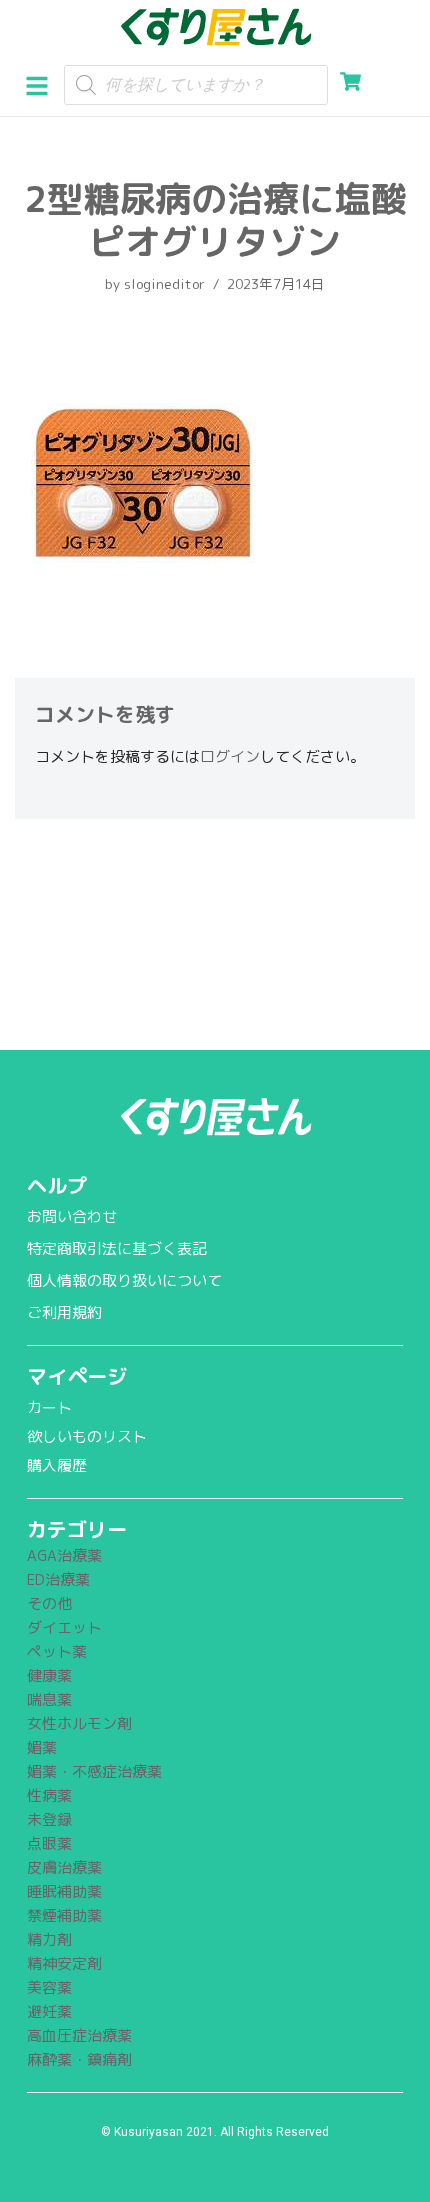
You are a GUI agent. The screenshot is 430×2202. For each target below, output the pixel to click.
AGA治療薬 (64, 1555)
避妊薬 (49, 2011)
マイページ (77, 1376)
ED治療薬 (58, 1579)
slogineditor (164, 283)
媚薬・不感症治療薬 (94, 1771)
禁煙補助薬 (64, 1915)
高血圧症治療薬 (79, 2035)
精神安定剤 (64, 1963)
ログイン (230, 756)
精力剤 (49, 1939)
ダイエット (64, 1627)
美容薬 (49, 1987)
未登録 (49, 1819)
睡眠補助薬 (64, 1891)
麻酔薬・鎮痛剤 (79, 2059)
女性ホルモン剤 (79, 1723)
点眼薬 (49, 1843)
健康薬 (49, 1675)
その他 (49, 1603)
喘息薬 (49, 1699)
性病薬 (49, 1795)
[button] (44, 84)
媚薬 (42, 1747)
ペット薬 (57, 1651)
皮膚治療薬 (64, 1867)
